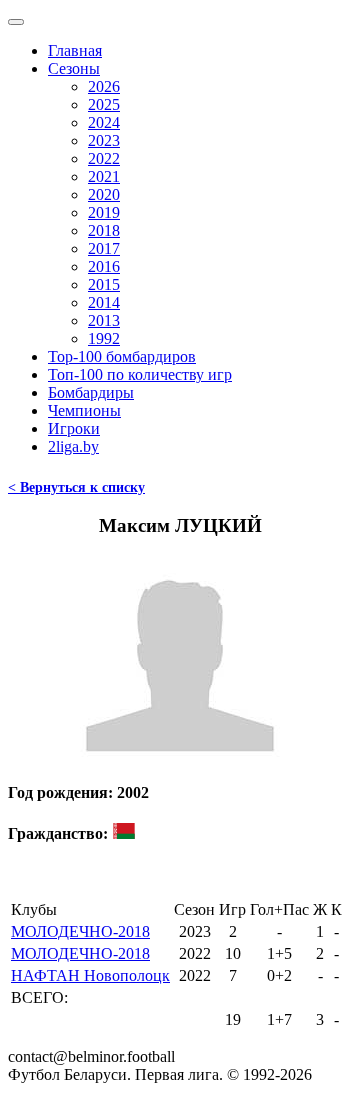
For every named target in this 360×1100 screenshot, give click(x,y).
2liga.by (73, 446)
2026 (104, 86)
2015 (104, 284)
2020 (104, 194)
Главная (75, 50)
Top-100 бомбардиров (122, 356)
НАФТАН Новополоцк (90, 975)
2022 (104, 158)
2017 (104, 248)
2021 (104, 176)
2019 (104, 212)
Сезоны (74, 68)
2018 (104, 230)
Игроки (74, 428)
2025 (104, 104)
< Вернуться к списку (76, 487)
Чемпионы (84, 410)
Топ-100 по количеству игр (140, 374)
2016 (104, 266)
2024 (104, 122)
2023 (104, 140)
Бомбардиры (91, 392)
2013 (104, 320)
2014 (104, 302)
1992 (104, 338)
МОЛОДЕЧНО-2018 (80, 931)
